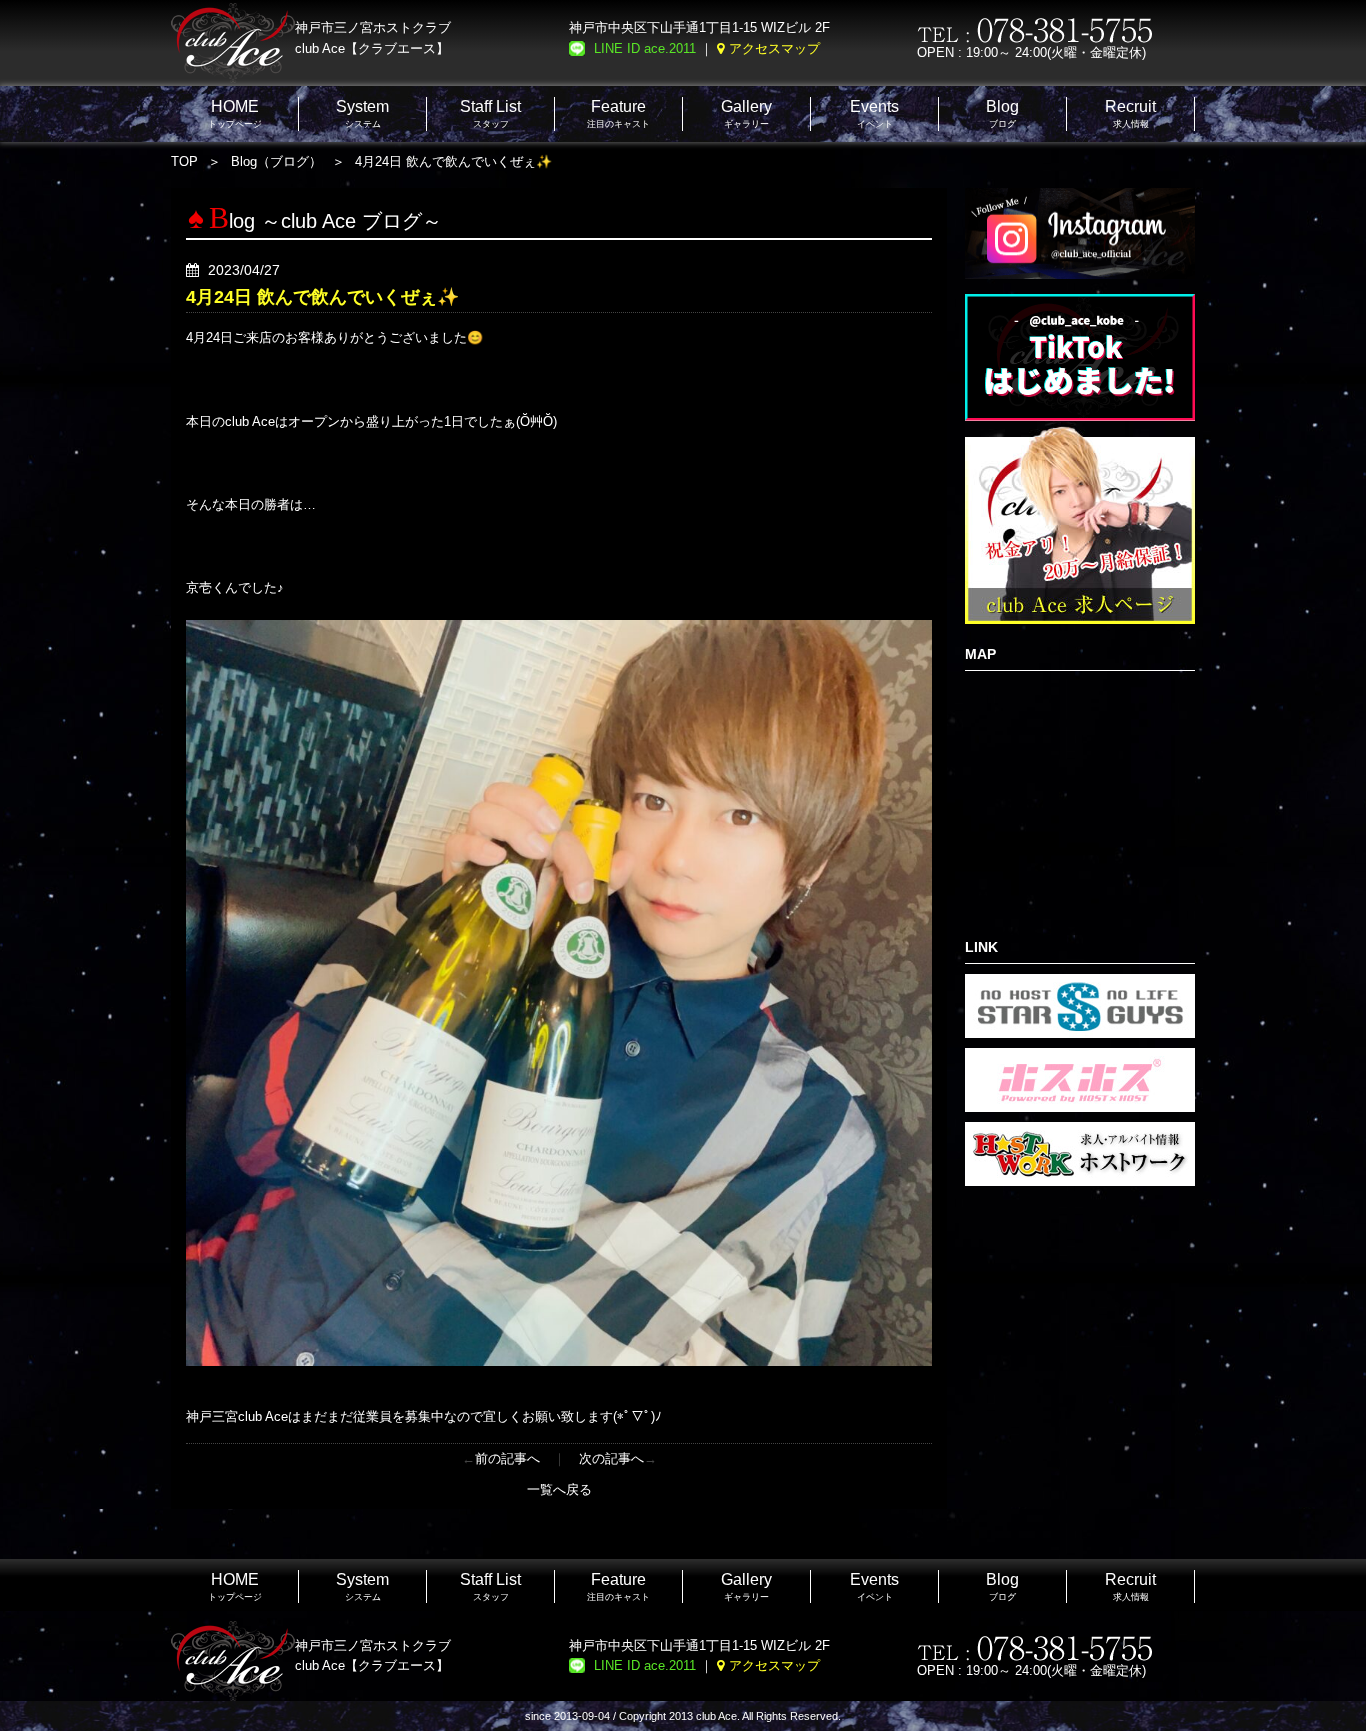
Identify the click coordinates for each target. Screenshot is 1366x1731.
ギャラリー (746, 113)
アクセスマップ (774, 48)
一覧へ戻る (559, 1489)
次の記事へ (611, 1458)
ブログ (1002, 113)
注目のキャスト (618, 113)
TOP (184, 161)
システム (362, 113)
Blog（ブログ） (276, 161)
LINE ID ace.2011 (645, 48)
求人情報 (1130, 113)
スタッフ (490, 113)
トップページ (235, 113)
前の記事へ (507, 1458)
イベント (874, 113)
